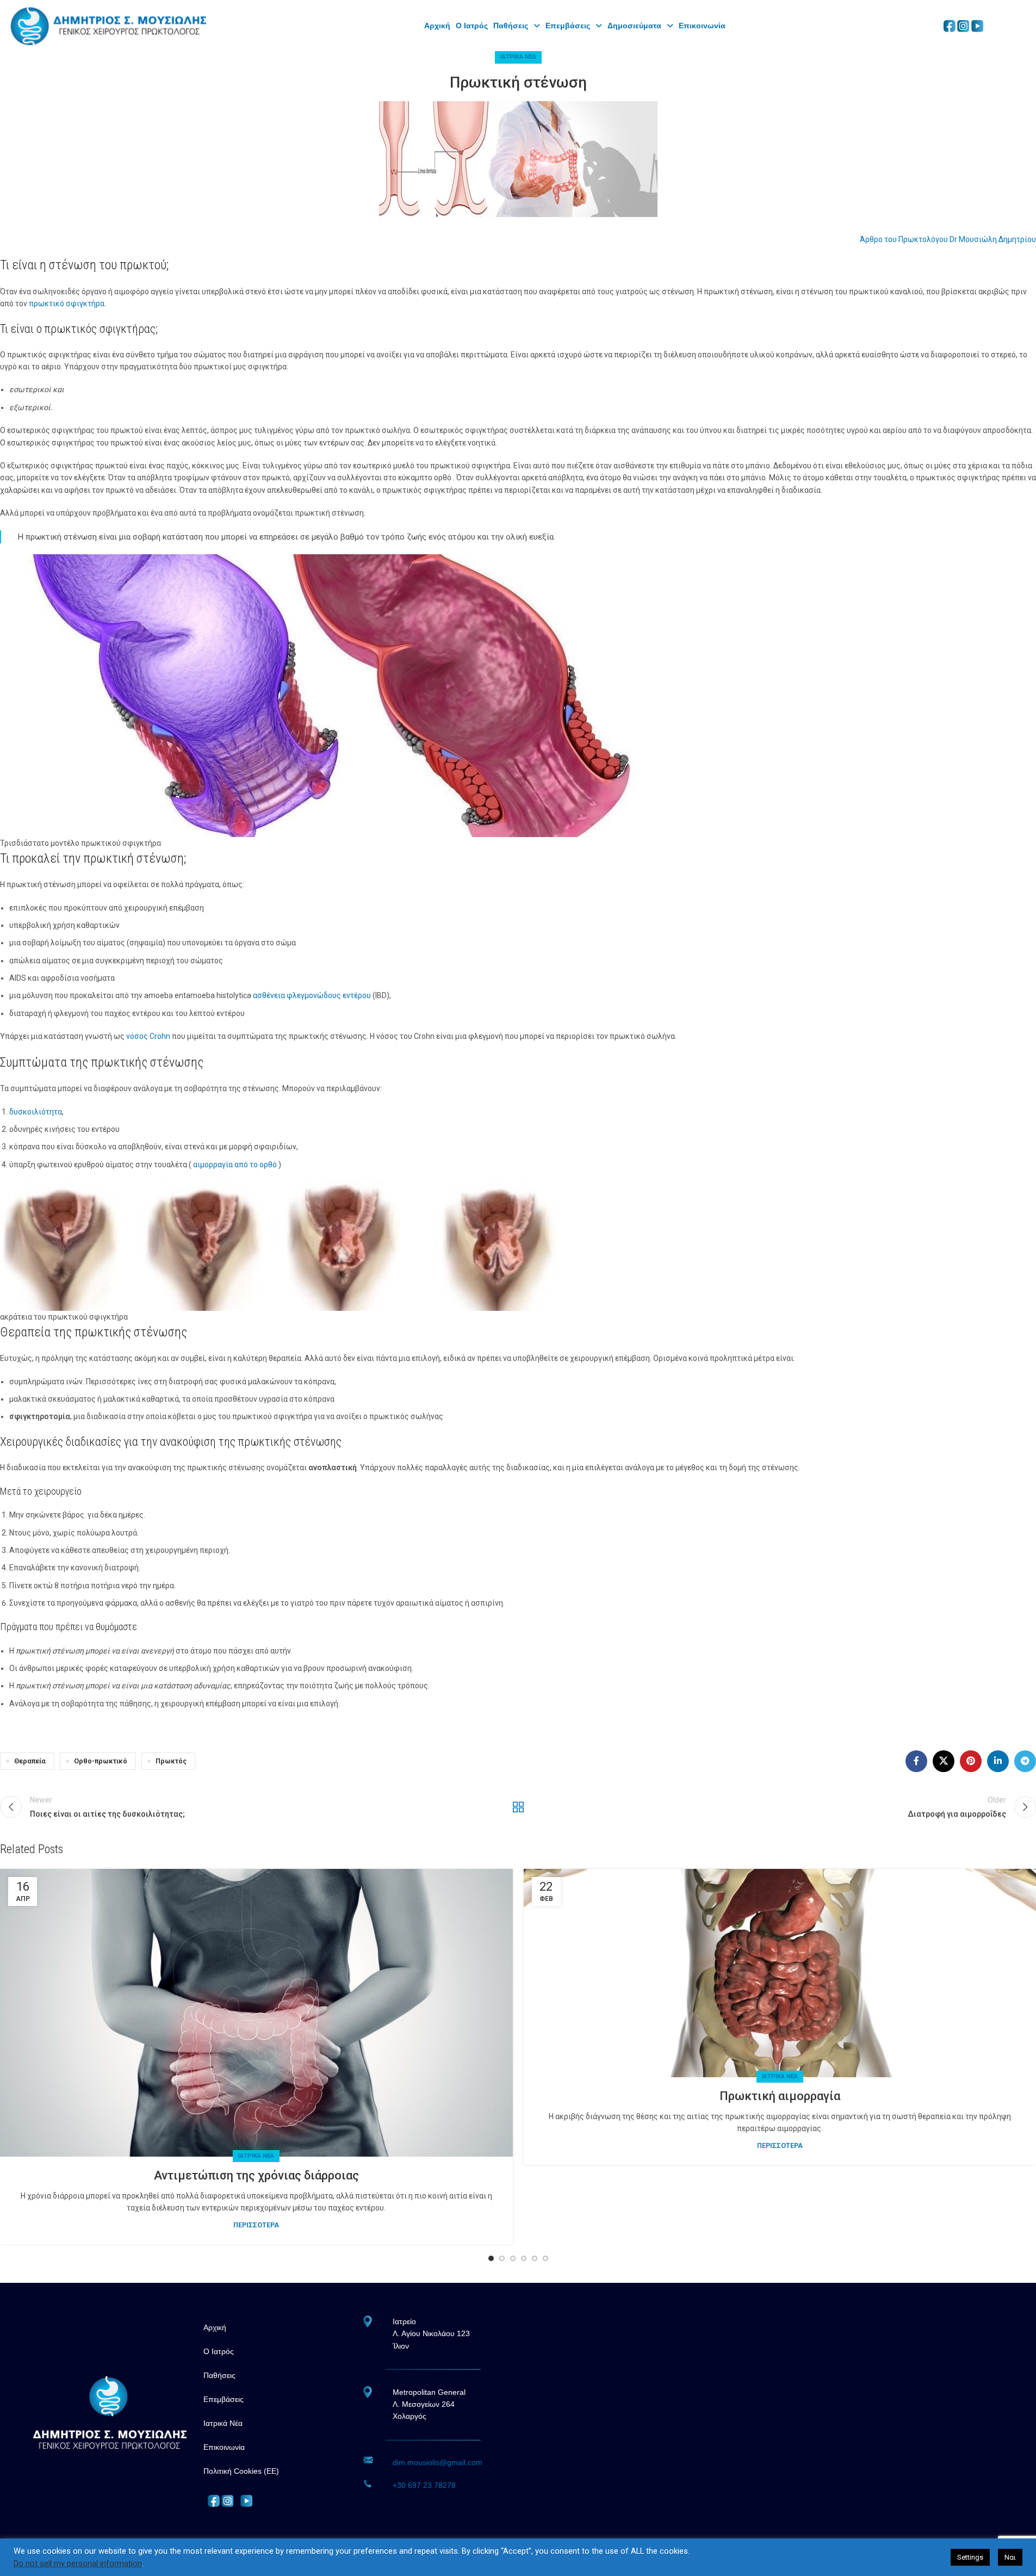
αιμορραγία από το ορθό (235, 1165)
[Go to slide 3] (513, 2258)
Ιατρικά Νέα (518, 57)
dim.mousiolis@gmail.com (438, 2462)
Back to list (518, 1807)
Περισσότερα (256, 2225)
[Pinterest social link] (971, 1761)
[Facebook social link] (916, 1761)
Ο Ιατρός (472, 26)
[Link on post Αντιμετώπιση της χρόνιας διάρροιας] (256, 2013)
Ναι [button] (1010, 2557)
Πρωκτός (171, 1761)
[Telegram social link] (1025, 1761)
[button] (517, 26)
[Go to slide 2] (502, 2258)
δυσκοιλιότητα (36, 1112)
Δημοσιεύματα (634, 26)
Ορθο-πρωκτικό (101, 1761)
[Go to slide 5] (535, 2258)
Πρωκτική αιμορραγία (780, 2096)
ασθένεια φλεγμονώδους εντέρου (312, 995)
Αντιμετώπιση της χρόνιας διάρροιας (256, 2175)
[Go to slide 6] (545, 2258)
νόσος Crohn (148, 1036)
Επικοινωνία (702, 26)
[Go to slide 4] (524, 2258)
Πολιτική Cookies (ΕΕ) (241, 2471)
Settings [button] (970, 2557)
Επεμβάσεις (568, 26)
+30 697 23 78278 (424, 2485)
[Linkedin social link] (998, 1761)
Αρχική (215, 2327)
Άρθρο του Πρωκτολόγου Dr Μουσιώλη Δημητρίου (948, 239)
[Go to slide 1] (491, 2258)
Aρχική (437, 26)
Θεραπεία (30, 1761)
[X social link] (944, 1761)
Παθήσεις (511, 26)
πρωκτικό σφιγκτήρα (67, 304)
